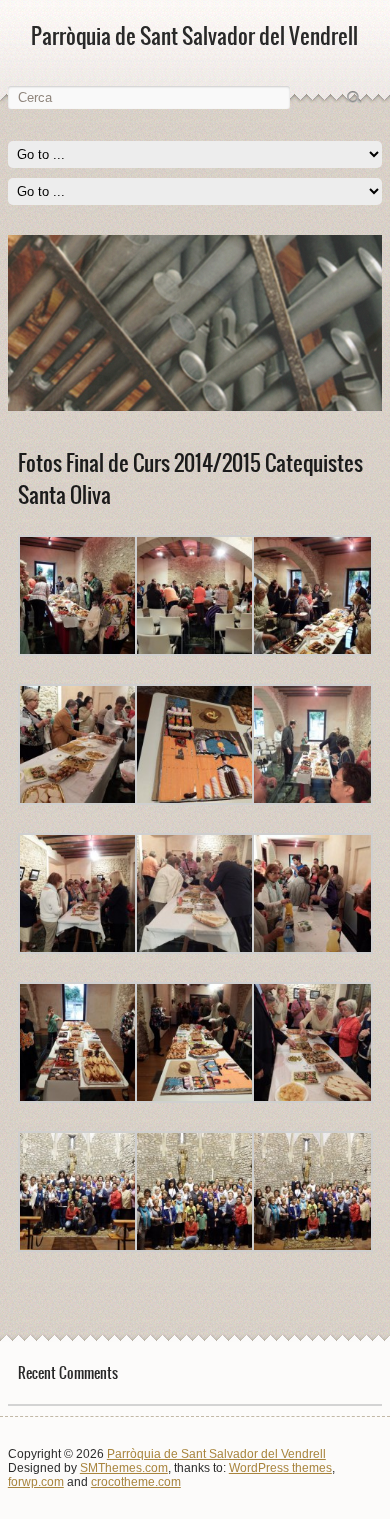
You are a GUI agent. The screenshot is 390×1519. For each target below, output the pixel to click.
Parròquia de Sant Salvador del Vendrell (216, 1454)
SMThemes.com (124, 1468)
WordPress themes (280, 1468)
